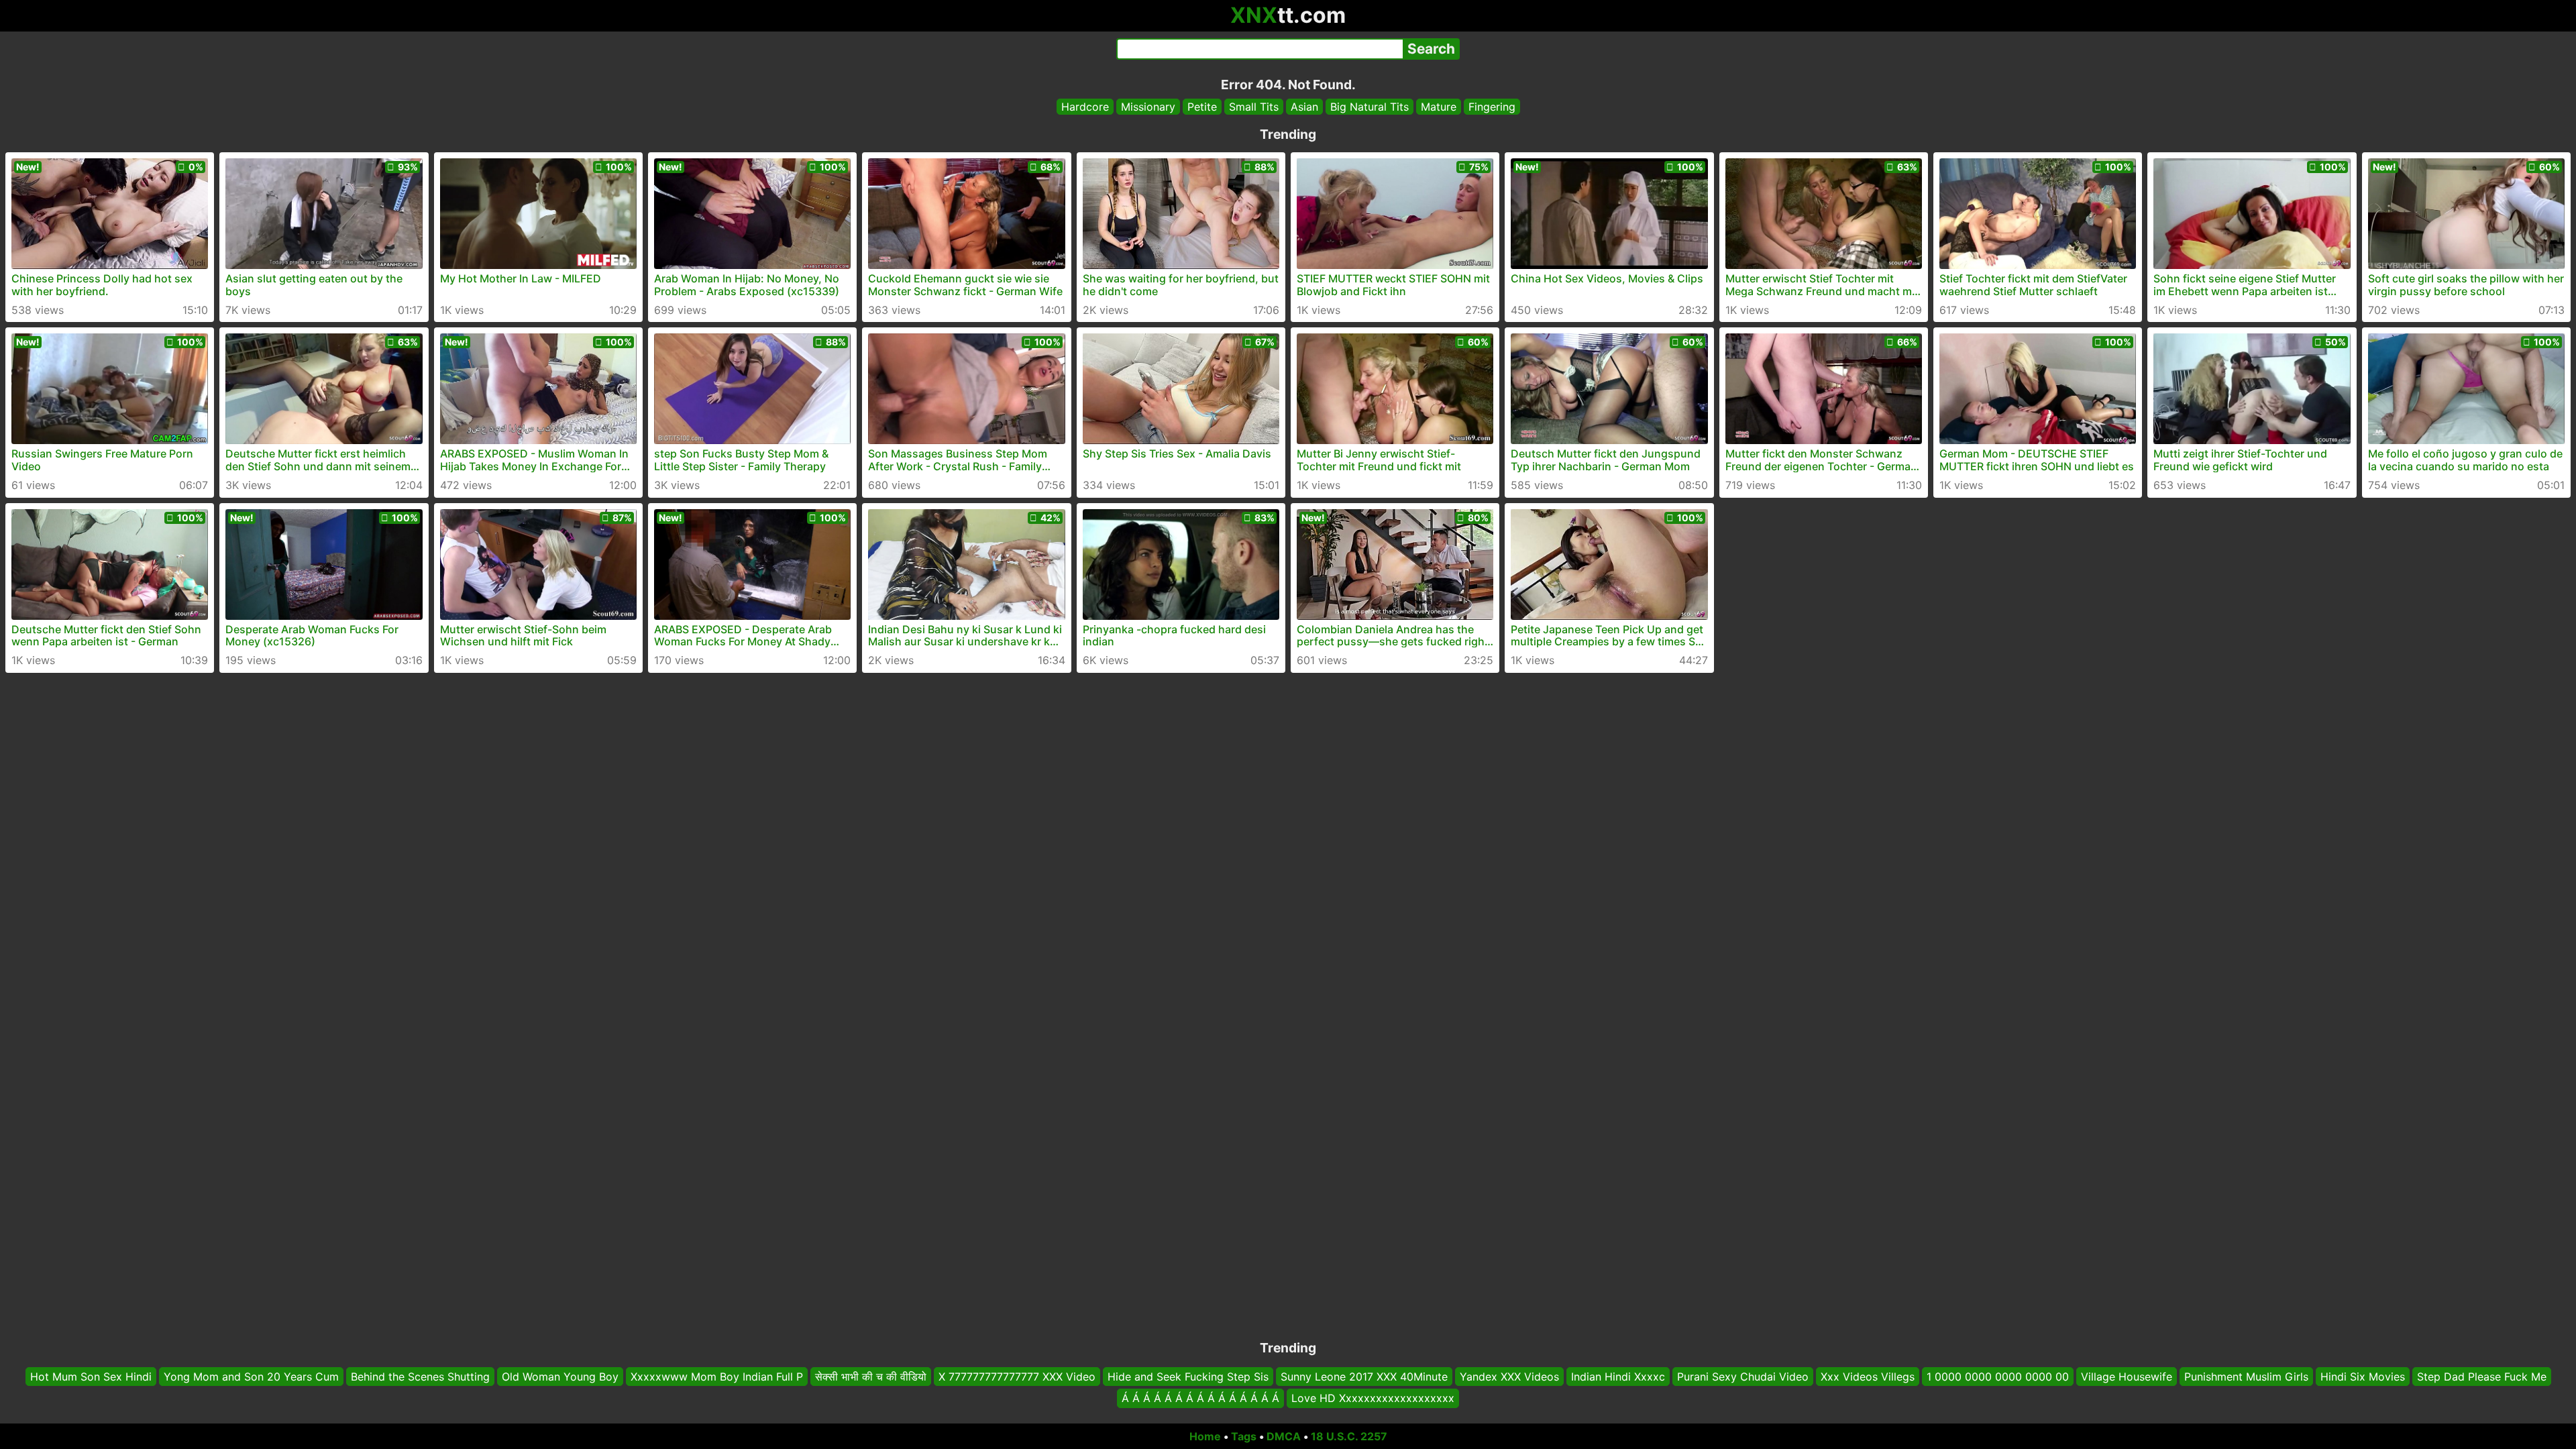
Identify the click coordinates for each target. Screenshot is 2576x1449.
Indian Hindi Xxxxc (1618, 1377)
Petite (1202, 107)
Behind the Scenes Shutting (420, 1377)
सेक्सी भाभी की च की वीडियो (871, 1377)
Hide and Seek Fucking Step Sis (1188, 1377)
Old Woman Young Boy (560, 1377)
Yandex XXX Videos (1509, 1377)
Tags (1244, 1436)
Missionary (1148, 107)
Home (1205, 1436)
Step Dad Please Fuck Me (2482, 1377)
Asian (1304, 107)
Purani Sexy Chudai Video (1743, 1377)
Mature (1439, 107)
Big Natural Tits (1370, 107)
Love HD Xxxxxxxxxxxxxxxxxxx (1373, 1399)
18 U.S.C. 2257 (1349, 1436)
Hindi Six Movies (2363, 1377)
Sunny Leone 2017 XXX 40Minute (1364, 1377)
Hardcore (1085, 107)
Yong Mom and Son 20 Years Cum (251, 1377)
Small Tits (1254, 107)
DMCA (1284, 1436)
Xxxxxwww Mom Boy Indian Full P (717, 1377)
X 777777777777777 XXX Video (1017, 1377)
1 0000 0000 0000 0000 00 (1998, 1377)
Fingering (1492, 107)
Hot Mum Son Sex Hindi (91, 1377)
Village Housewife (2127, 1377)
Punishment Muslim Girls (2246, 1377)
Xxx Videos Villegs (1868, 1377)
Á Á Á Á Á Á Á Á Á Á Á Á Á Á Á (1200, 1399)
